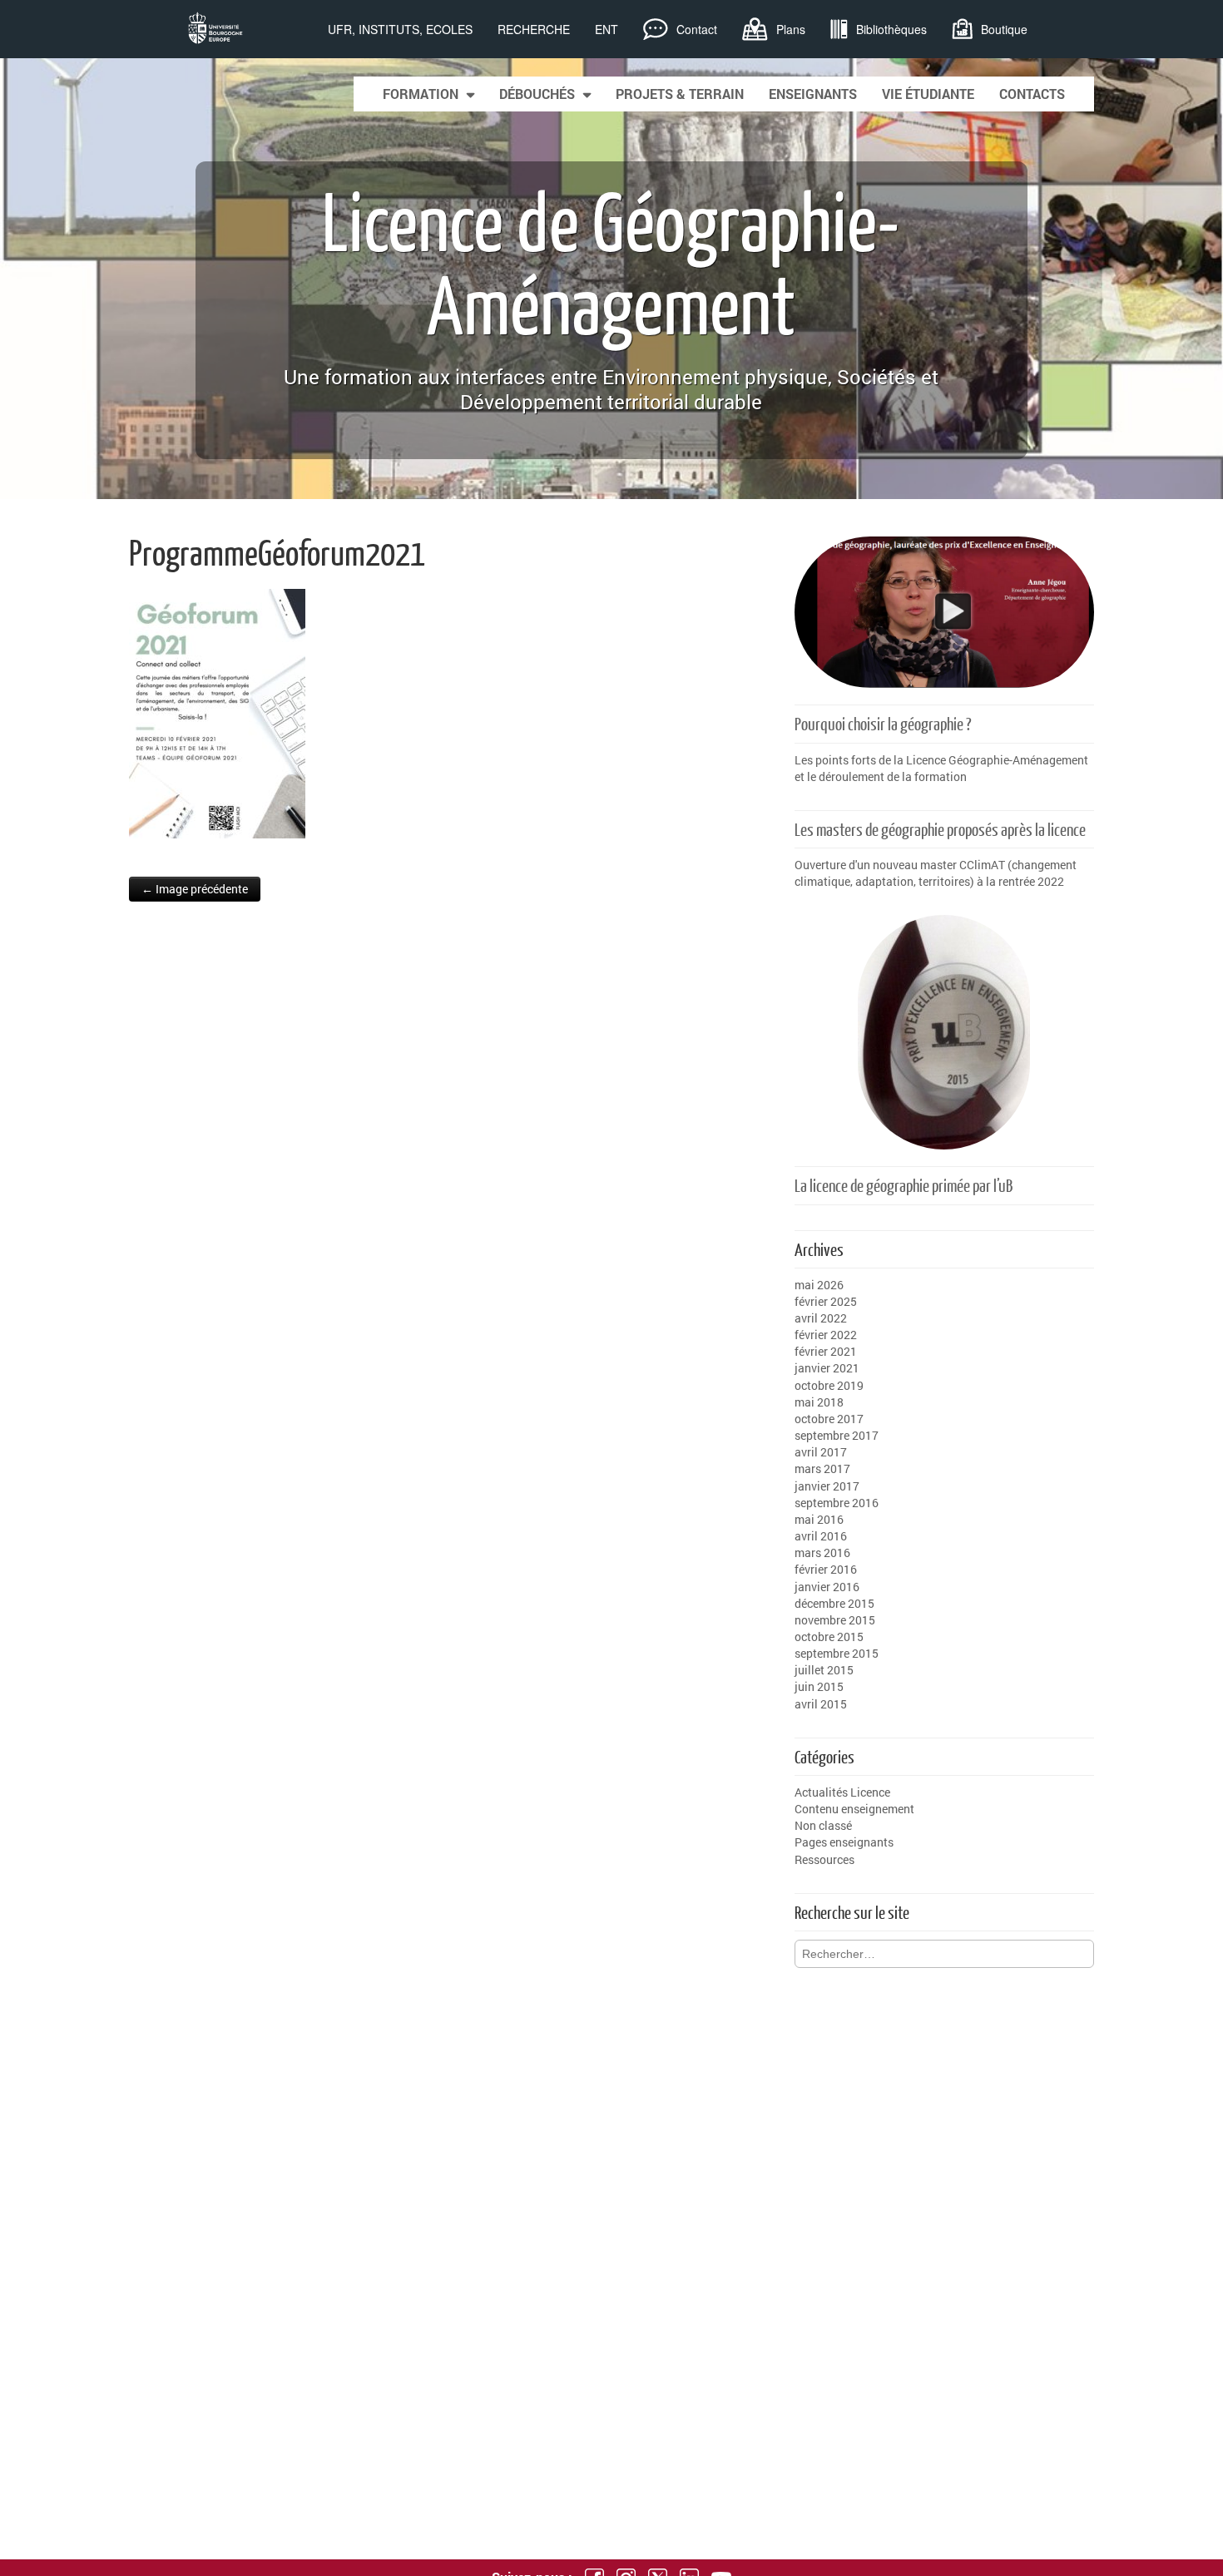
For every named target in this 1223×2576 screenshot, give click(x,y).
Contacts (1032, 94)
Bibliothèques (891, 29)
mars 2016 (822, 1553)
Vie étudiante (928, 94)
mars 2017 (822, 1468)
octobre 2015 (829, 1637)
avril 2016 (821, 1536)
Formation (421, 94)
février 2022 (826, 1335)
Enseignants (813, 94)
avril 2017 (821, 1452)
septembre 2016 (837, 1503)
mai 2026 (819, 1285)
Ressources (824, 1859)
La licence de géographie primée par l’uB (904, 1185)
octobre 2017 (829, 1419)
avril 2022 (821, 1318)
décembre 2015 (834, 1603)
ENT (607, 29)
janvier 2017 (827, 1486)
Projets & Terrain (680, 94)
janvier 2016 (827, 1587)
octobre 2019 (829, 1385)
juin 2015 (819, 1686)
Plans (791, 29)
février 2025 (826, 1301)
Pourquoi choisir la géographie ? (883, 723)
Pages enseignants (844, 1842)
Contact (697, 29)
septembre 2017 (837, 1435)
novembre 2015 (835, 1620)
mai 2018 (819, 1402)
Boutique (1004, 29)
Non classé (823, 1825)
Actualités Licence (842, 1792)
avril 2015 (821, 1704)
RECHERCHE (534, 29)
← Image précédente (195, 889)
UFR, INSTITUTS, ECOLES (400, 29)
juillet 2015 (824, 1670)
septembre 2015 (837, 1653)
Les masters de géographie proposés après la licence (940, 829)
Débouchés (537, 94)
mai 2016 (819, 1519)
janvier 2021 (827, 1368)
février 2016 (826, 1569)
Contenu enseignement (854, 1809)
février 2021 (826, 1351)
